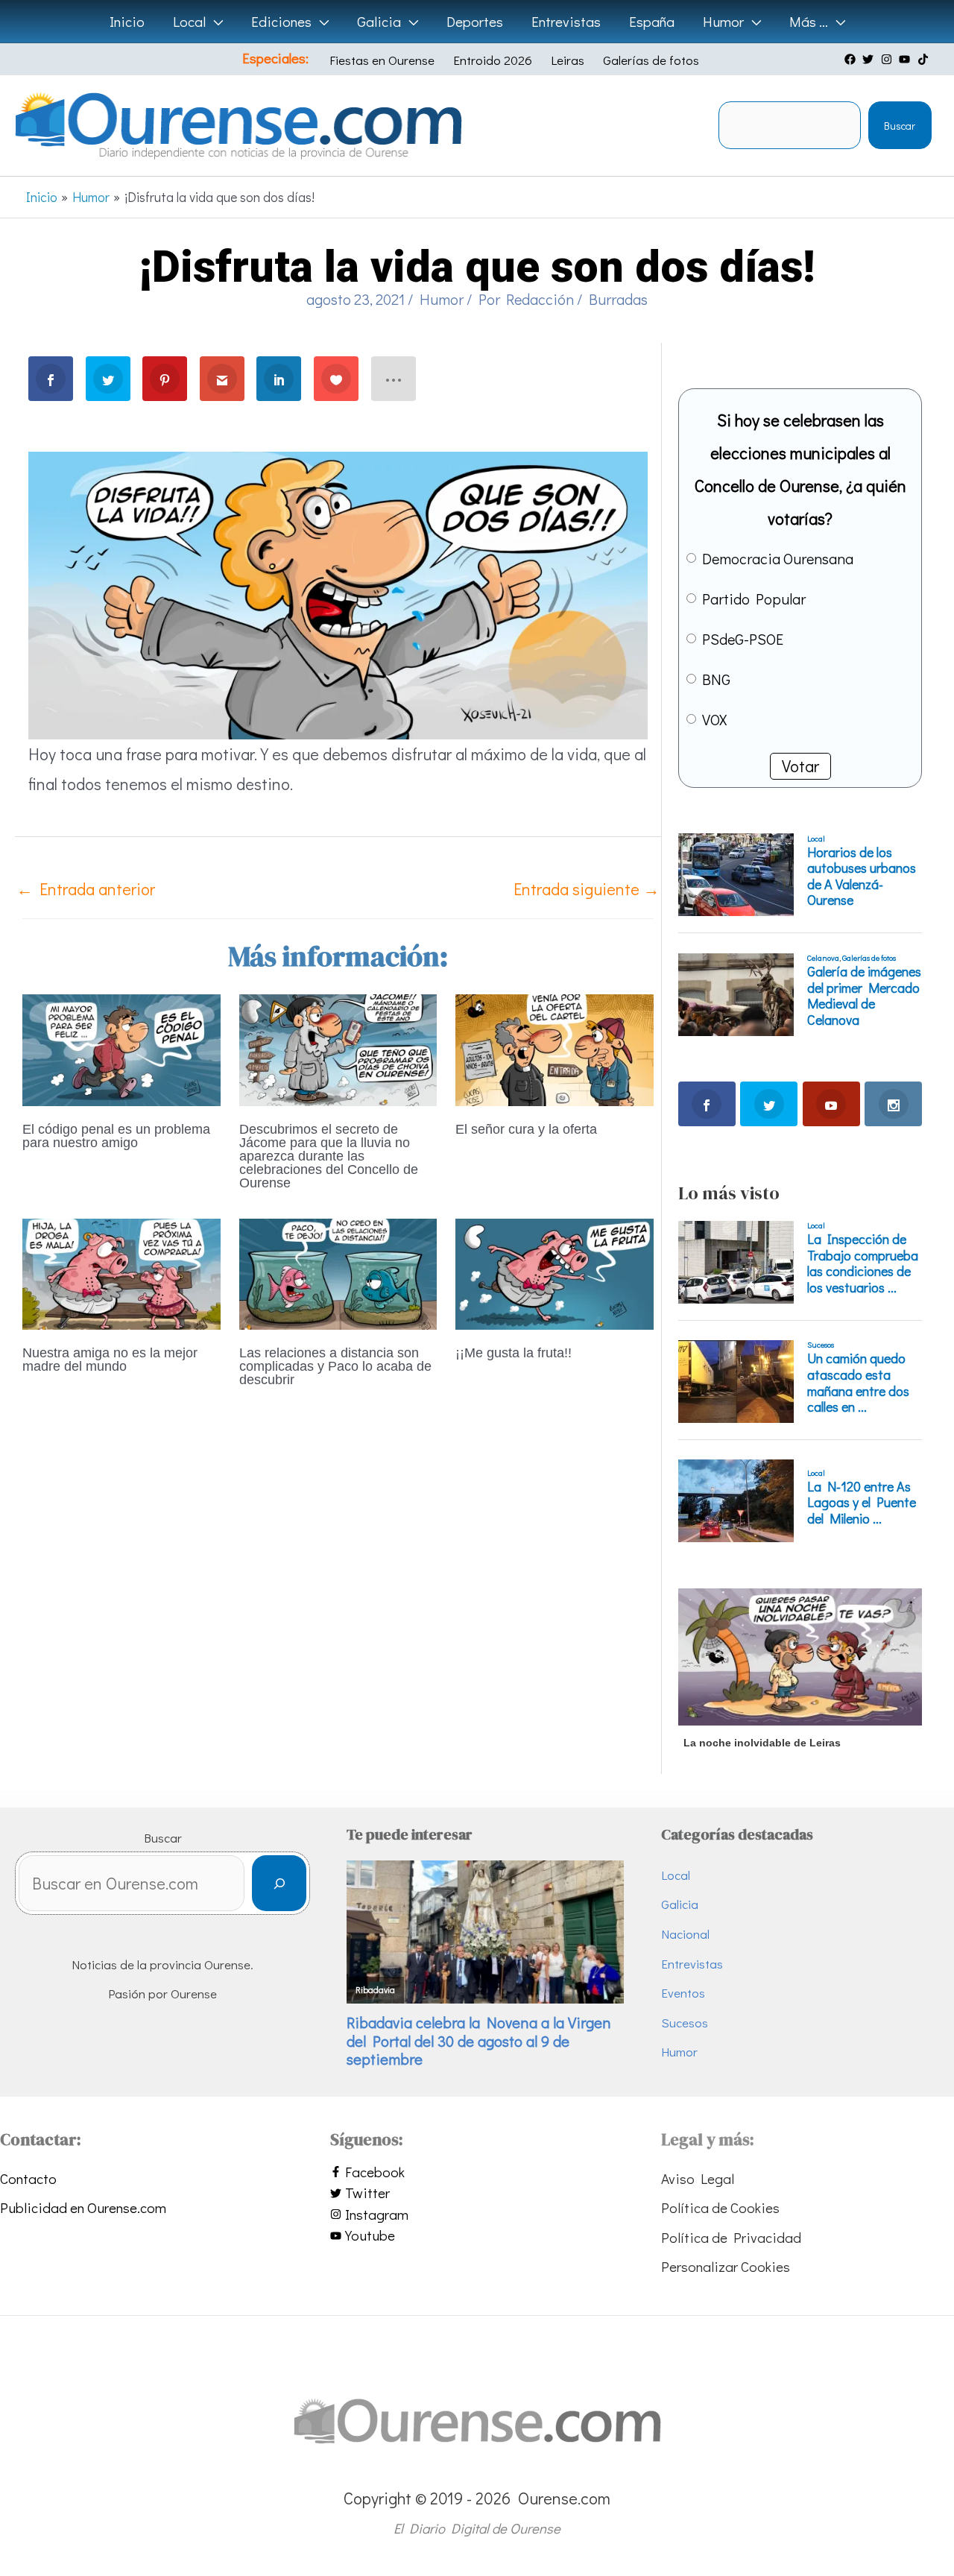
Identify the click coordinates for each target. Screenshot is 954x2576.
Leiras (568, 60)
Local (676, 1875)
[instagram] (888, 59)
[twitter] (870, 59)
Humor (442, 299)
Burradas (618, 299)
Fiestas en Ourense (382, 60)
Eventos (683, 1993)
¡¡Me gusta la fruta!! (514, 1353)
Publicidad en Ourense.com (83, 2207)
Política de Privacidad (731, 2237)
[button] (214, 22)
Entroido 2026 (493, 60)
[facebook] (852, 59)
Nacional (685, 1934)
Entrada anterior (86, 889)
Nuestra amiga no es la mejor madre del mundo (110, 1360)
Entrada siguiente (587, 889)
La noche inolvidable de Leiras (762, 1743)
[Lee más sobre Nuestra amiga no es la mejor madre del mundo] (121, 1272)
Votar (800, 766)
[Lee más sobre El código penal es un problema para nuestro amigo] (121, 1048)
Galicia (680, 1904)
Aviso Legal (698, 2178)
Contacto (28, 2178)
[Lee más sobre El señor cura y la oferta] (555, 1048)
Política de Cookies (720, 2207)
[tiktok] (925, 59)
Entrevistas (692, 1964)
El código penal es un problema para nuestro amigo (116, 1136)
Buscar (900, 126)
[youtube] (906, 59)
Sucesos (685, 2023)
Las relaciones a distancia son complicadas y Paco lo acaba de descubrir (335, 1366)
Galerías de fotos (651, 60)
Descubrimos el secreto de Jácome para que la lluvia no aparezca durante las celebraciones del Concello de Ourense (329, 1156)
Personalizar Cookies (726, 2266)
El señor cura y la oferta (526, 1129)
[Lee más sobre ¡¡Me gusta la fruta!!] (555, 1272)
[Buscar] (279, 1883)
